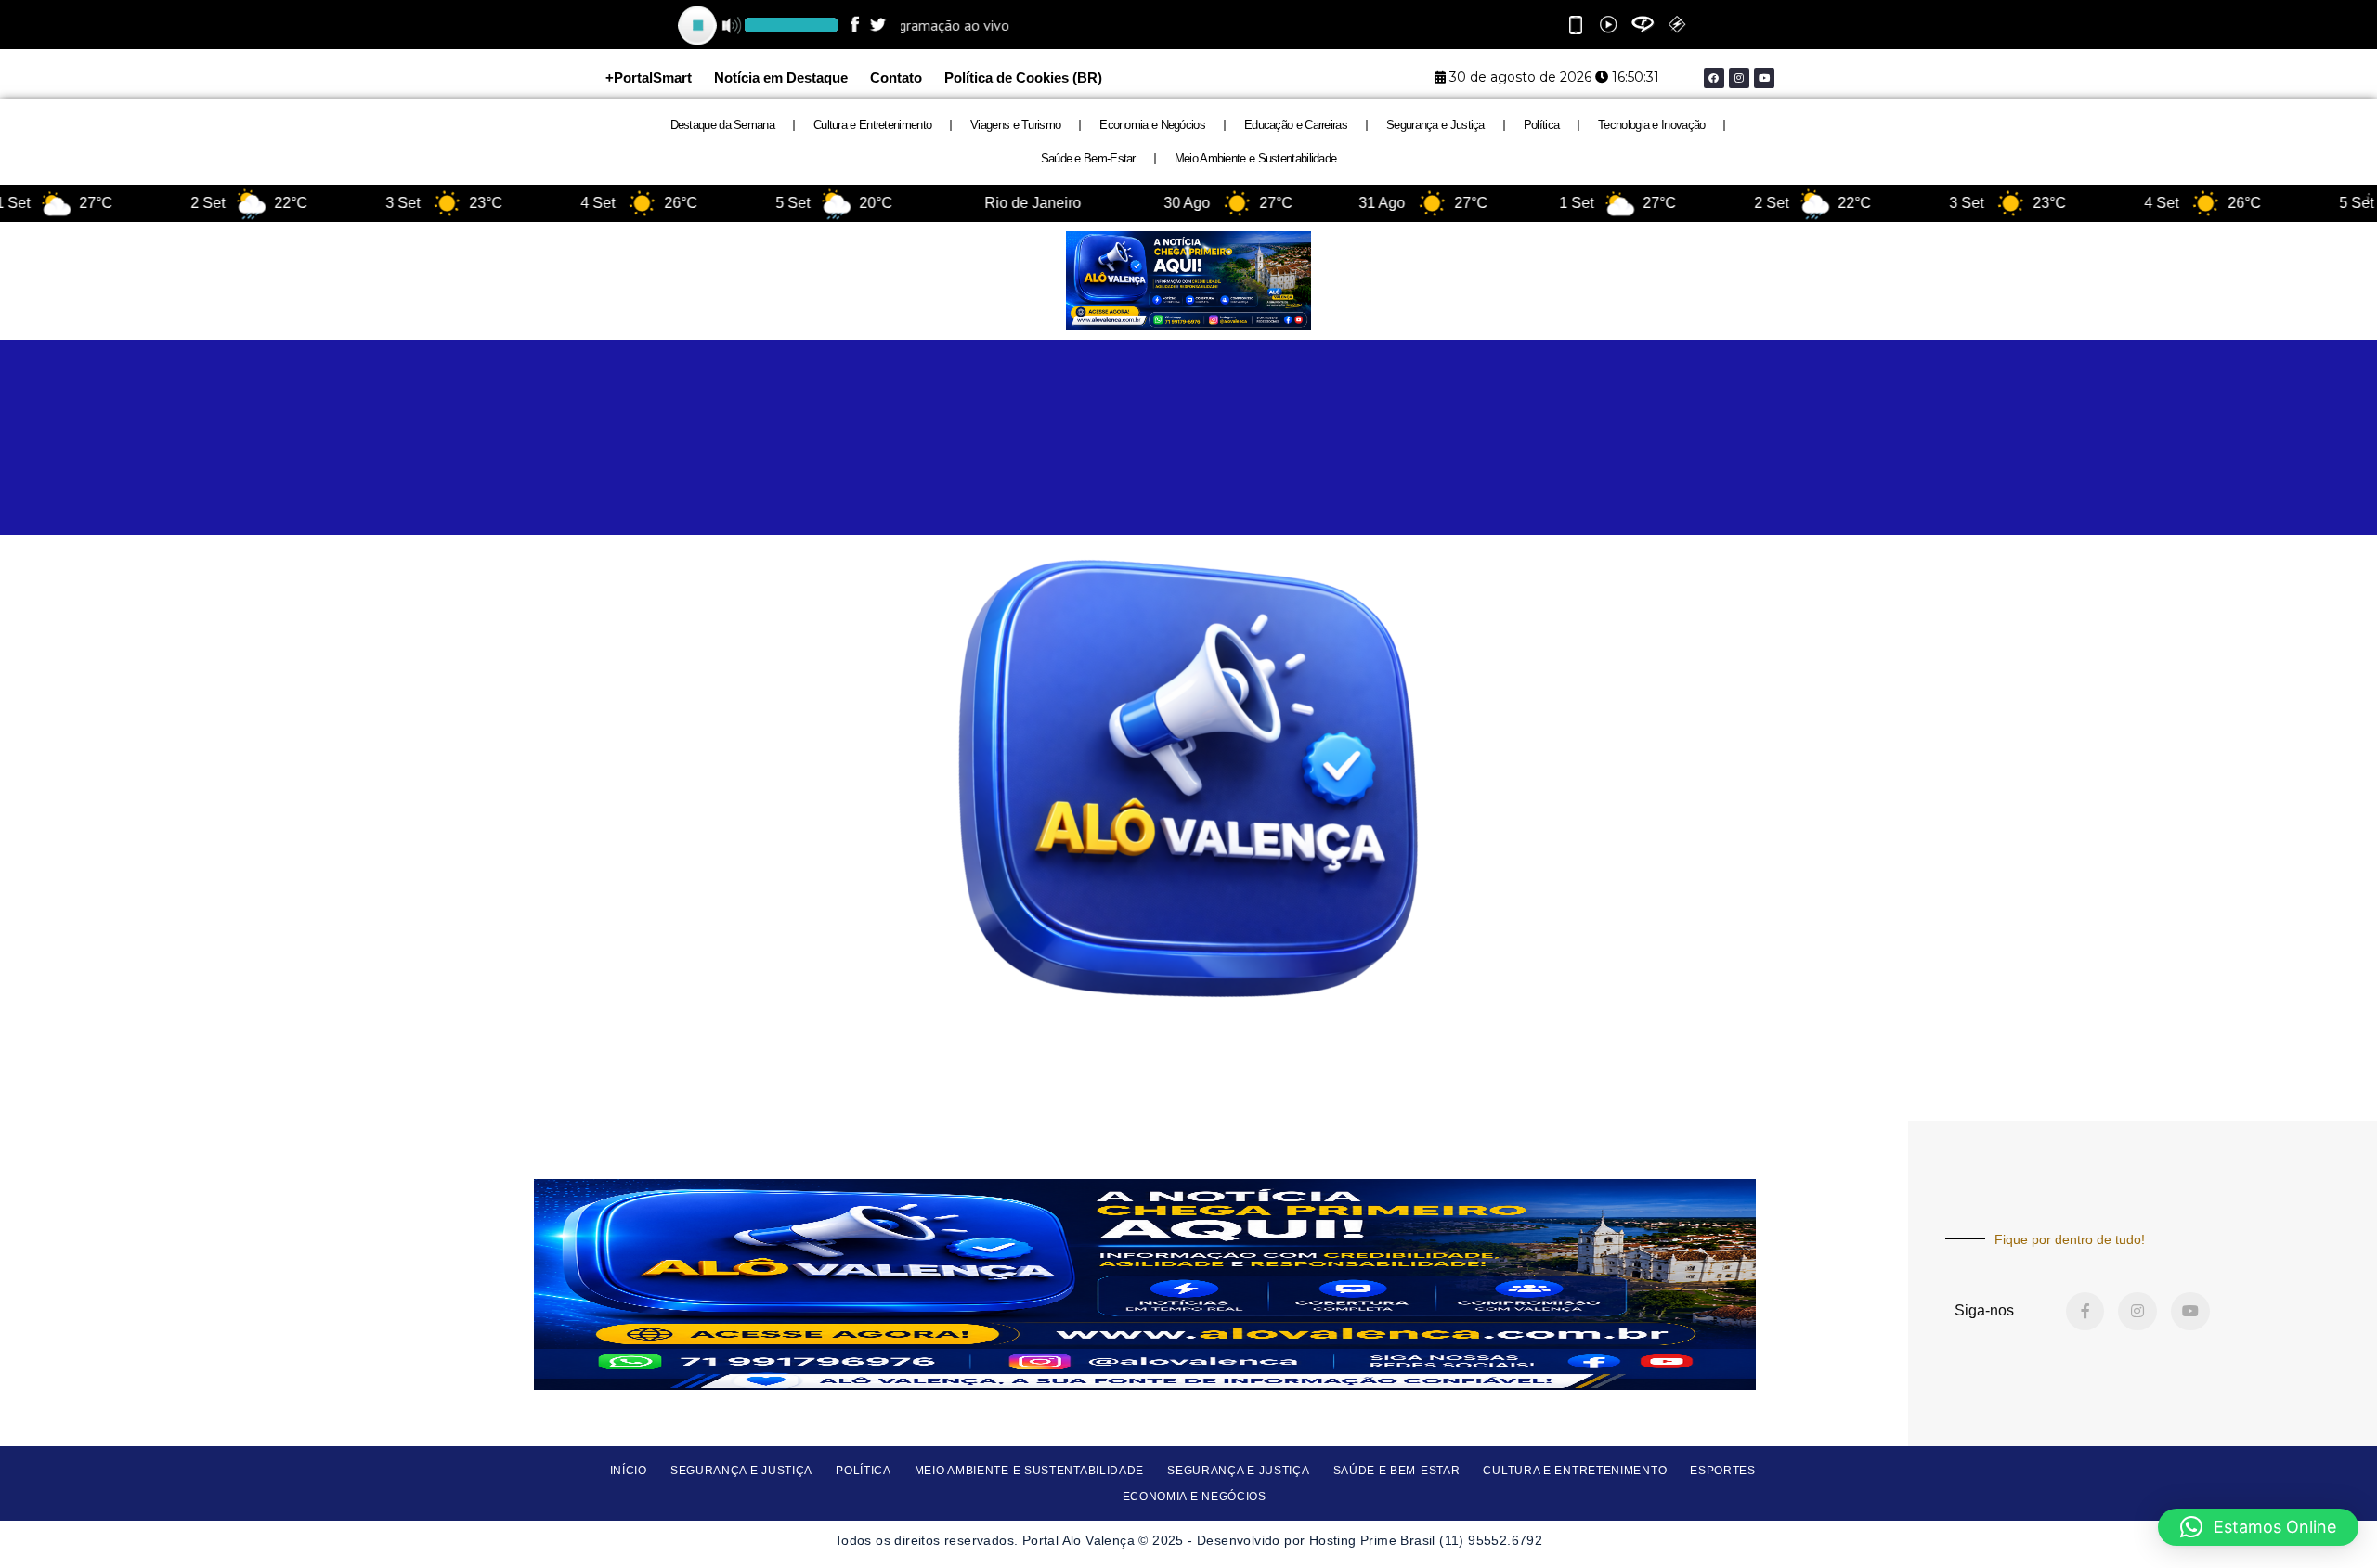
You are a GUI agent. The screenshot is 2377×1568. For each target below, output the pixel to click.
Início (629, 1471)
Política (1541, 125)
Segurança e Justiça (1435, 125)
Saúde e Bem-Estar (1088, 158)
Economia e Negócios (1152, 125)
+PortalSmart (649, 78)
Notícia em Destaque (781, 78)
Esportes (1723, 1471)
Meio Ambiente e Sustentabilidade (1256, 158)
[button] (2258, 1527)
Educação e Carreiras (1296, 125)
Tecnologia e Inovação (1651, 125)
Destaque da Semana (722, 125)
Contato (896, 78)
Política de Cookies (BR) (1023, 78)
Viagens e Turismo (1015, 125)
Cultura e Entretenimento (872, 125)
